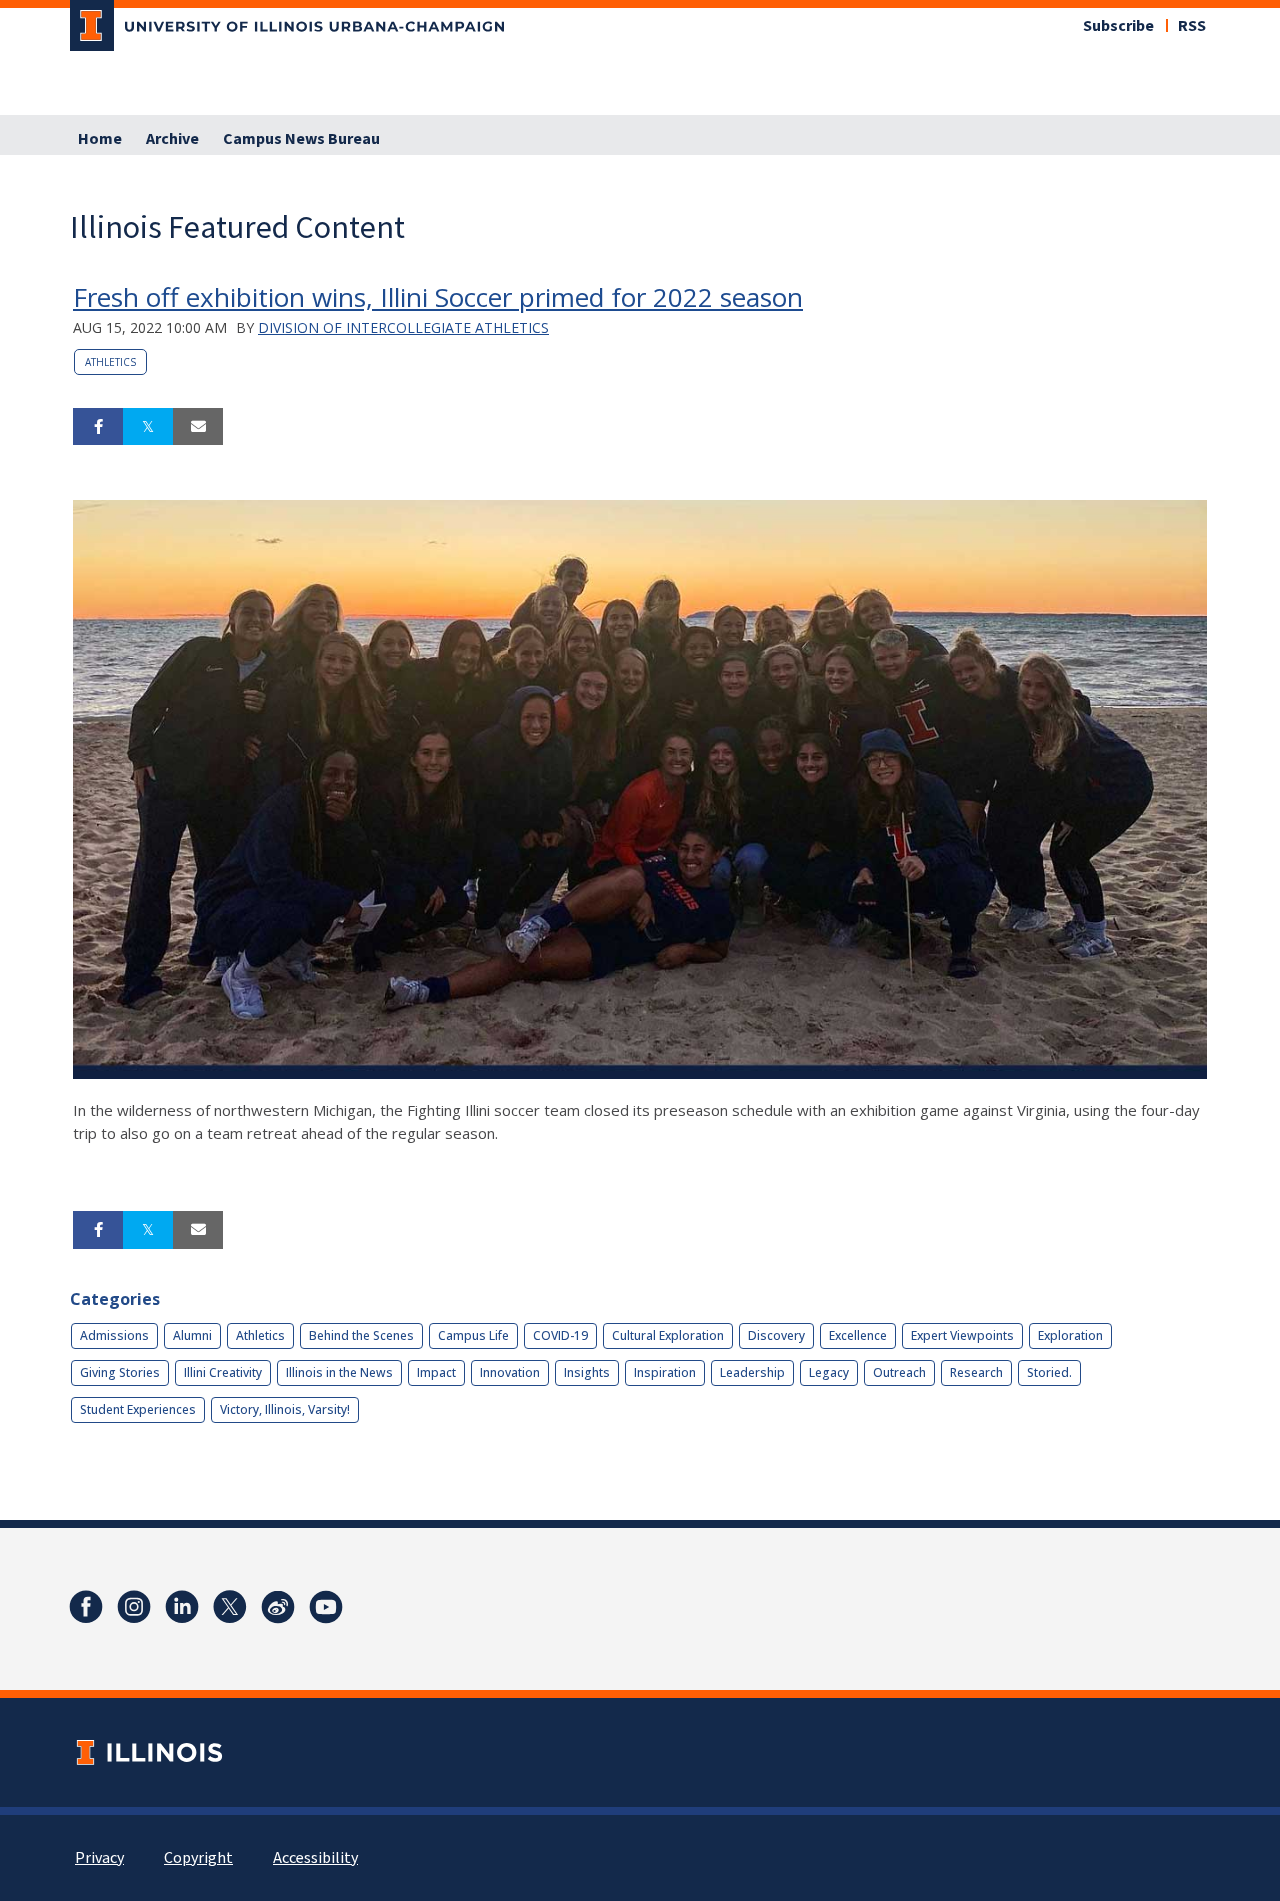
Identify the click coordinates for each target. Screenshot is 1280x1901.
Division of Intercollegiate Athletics (403, 327)
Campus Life (473, 1335)
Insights (587, 1372)
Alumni (192, 1335)
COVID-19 (560, 1335)
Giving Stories (120, 1372)
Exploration (1070, 1335)
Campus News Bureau (301, 139)
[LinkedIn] (182, 1607)
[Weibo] (278, 1607)
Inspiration (665, 1372)
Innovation (510, 1372)
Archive (172, 139)
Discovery (776, 1335)
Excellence (858, 1335)
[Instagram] (134, 1607)
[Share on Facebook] (98, 427)
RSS (1192, 26)
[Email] (198, 427)
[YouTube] (326, 1607)
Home (100, 139)
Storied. (1049, 1372)
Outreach (899, 1372)
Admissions (114, 1335)
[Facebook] (86, 1607)
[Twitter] (230, 1607)
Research (976, 1372)
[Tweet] (148, 427)
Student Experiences (138, 1409)
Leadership (752, 1372)
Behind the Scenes (361, 1335)
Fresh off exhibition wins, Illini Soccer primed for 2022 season (438, 297)
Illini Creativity (223, 1372)
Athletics (110, 362)
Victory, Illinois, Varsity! (285, 1409)
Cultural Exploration (668, 1335)
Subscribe (1118, 26)
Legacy (829, 1372)
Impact (436, 1372)
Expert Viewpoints (962, 1335)
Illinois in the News (339, 1372)
